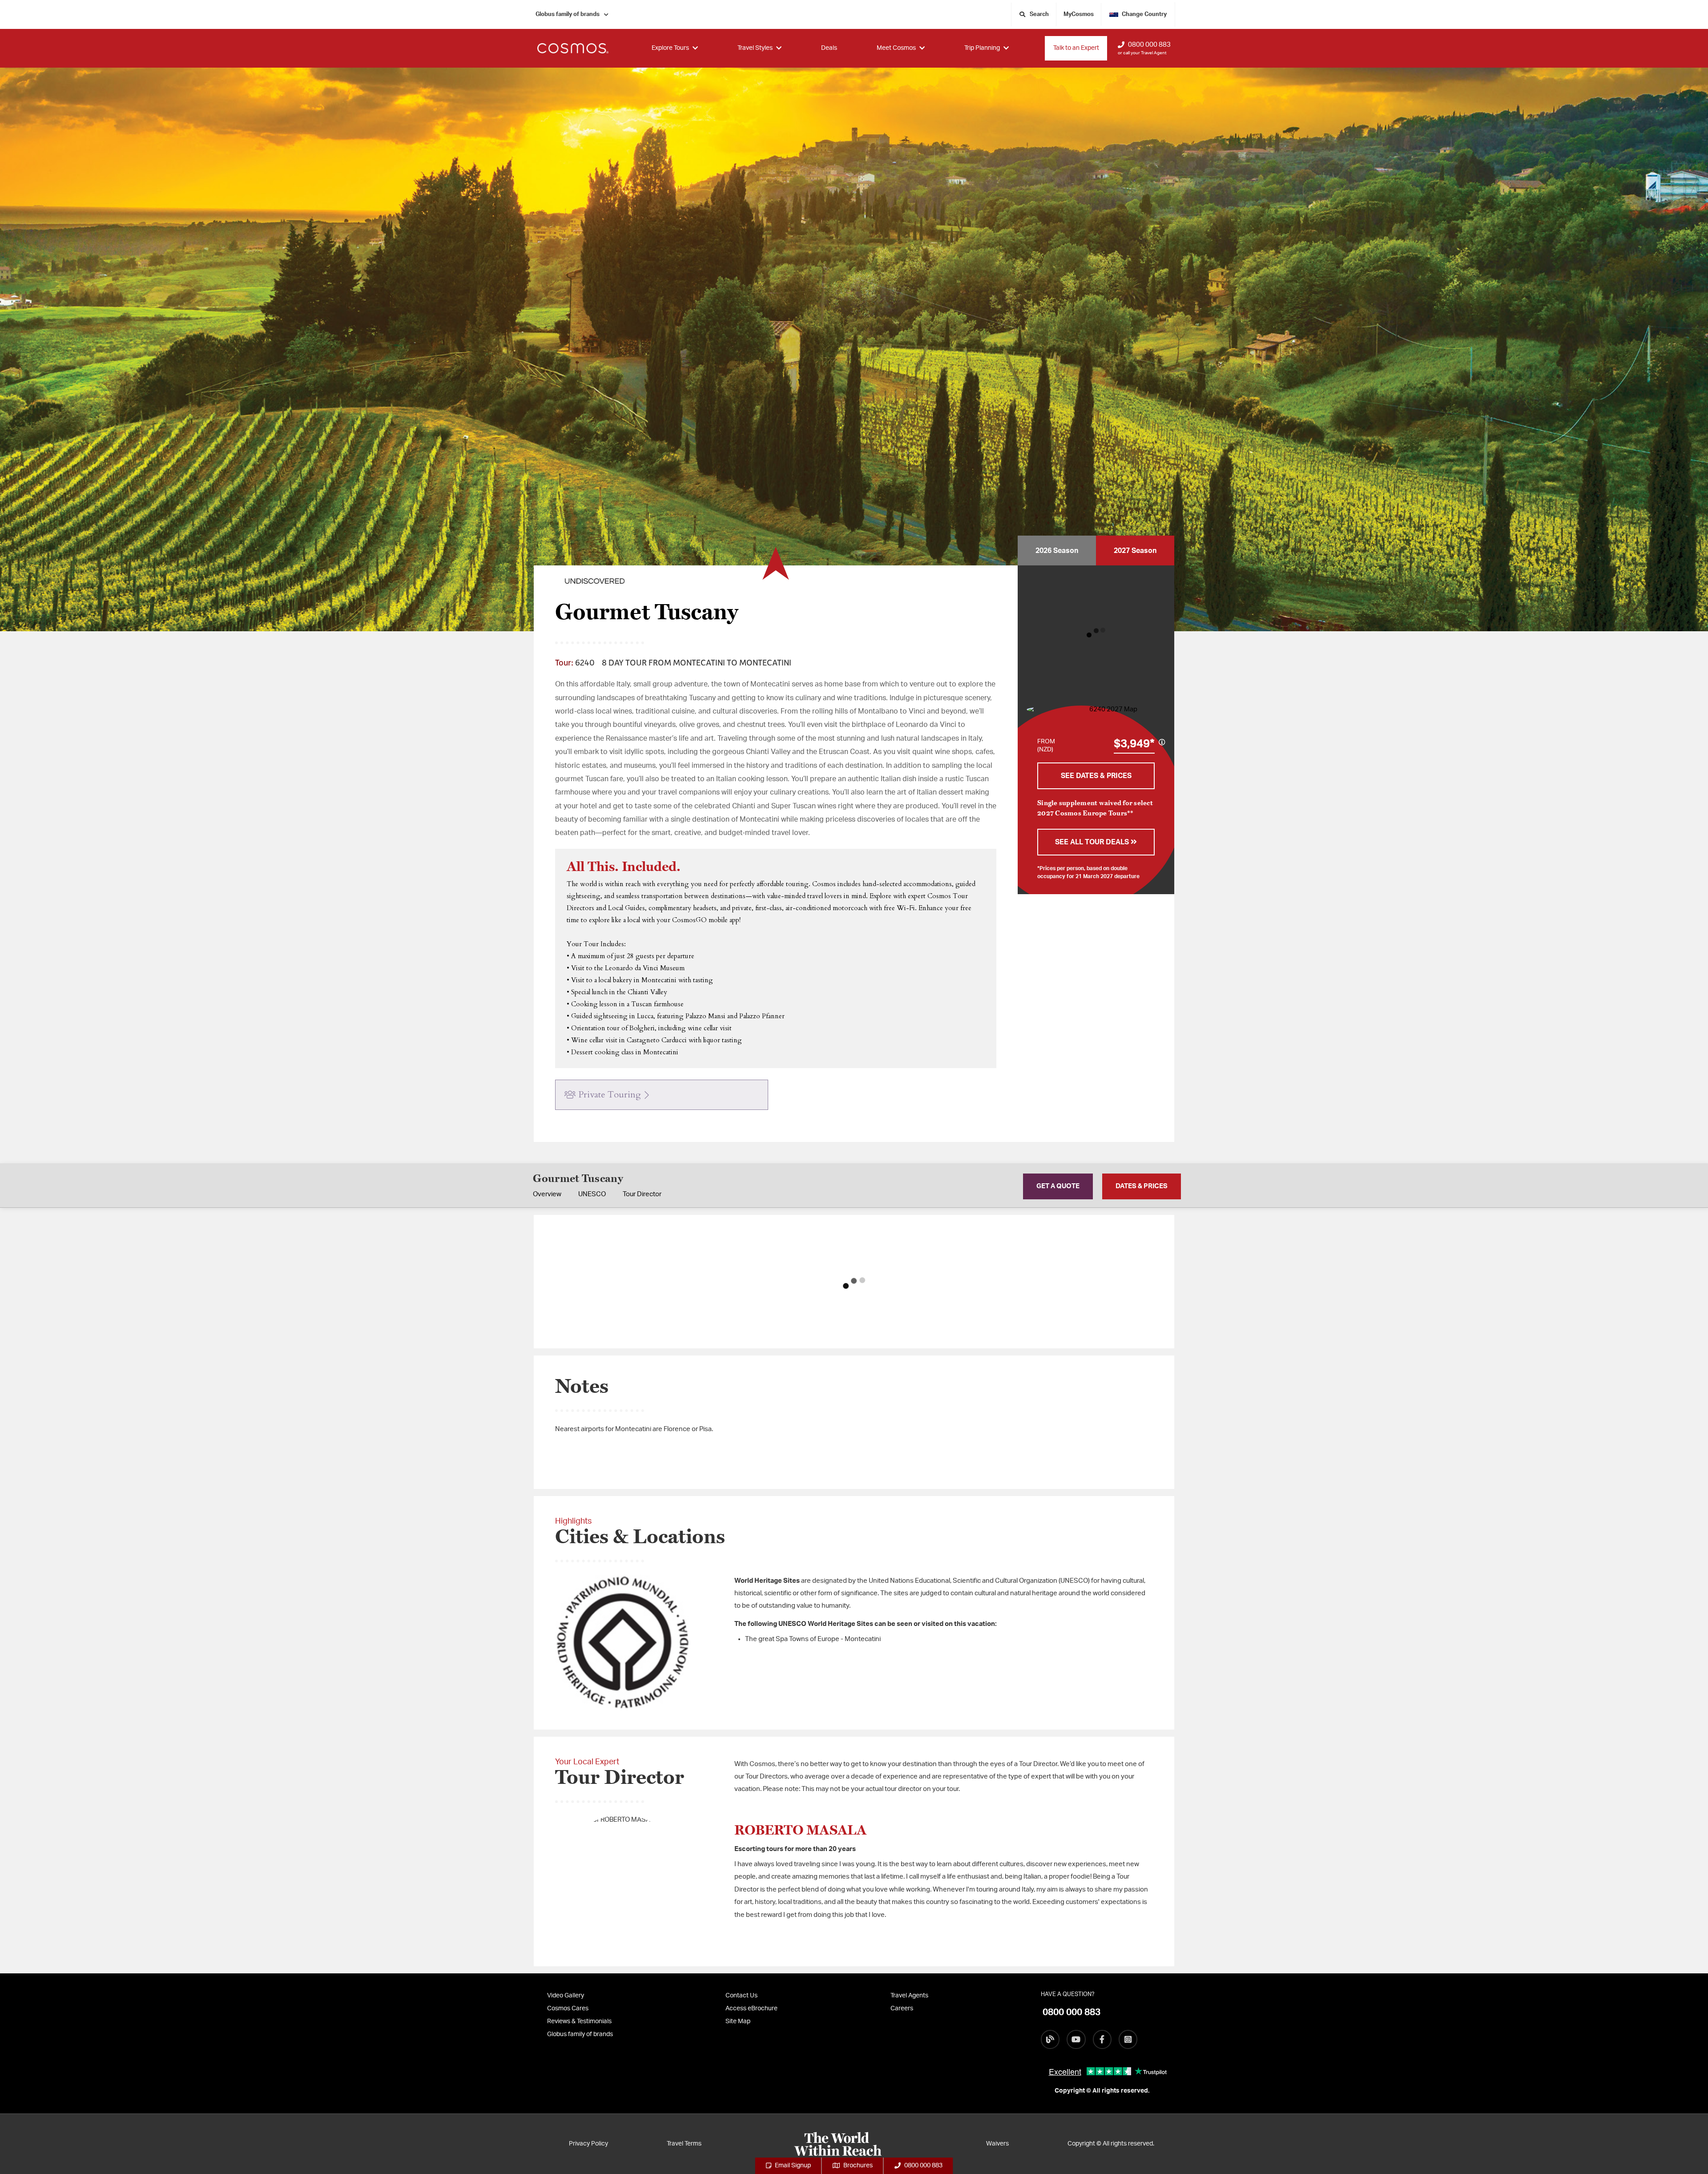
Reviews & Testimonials (579, 2021)
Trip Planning (982, 48)
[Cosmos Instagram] (1128, 2039)
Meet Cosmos (896, 48)
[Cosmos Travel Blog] (1050, 2039)
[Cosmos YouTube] (1076, 2039)
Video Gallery (566, 1996)
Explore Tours (670, 48)
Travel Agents (909, 1996)
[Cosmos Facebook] (1102, 2039)
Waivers (997, 2144)
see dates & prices (1096, 776)
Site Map (738, 2021)
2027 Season (1135, 551)
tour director (642, 1194)
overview (547, 1194)
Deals (829, 48)
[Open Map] (1110, 710)
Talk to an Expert (1076, 48)
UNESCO (592, 1194)
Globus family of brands (568, 14)
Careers (902, 2009)
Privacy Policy (588, 2144)
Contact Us (741, 1996)
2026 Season (1057, 551)
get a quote (1058, 1186)
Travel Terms (684, 2144)
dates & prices (1142, 1186)
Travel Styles (755, 48)
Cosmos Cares (568, 2009)
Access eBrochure (751, 2009)
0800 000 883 (1149, 45)
